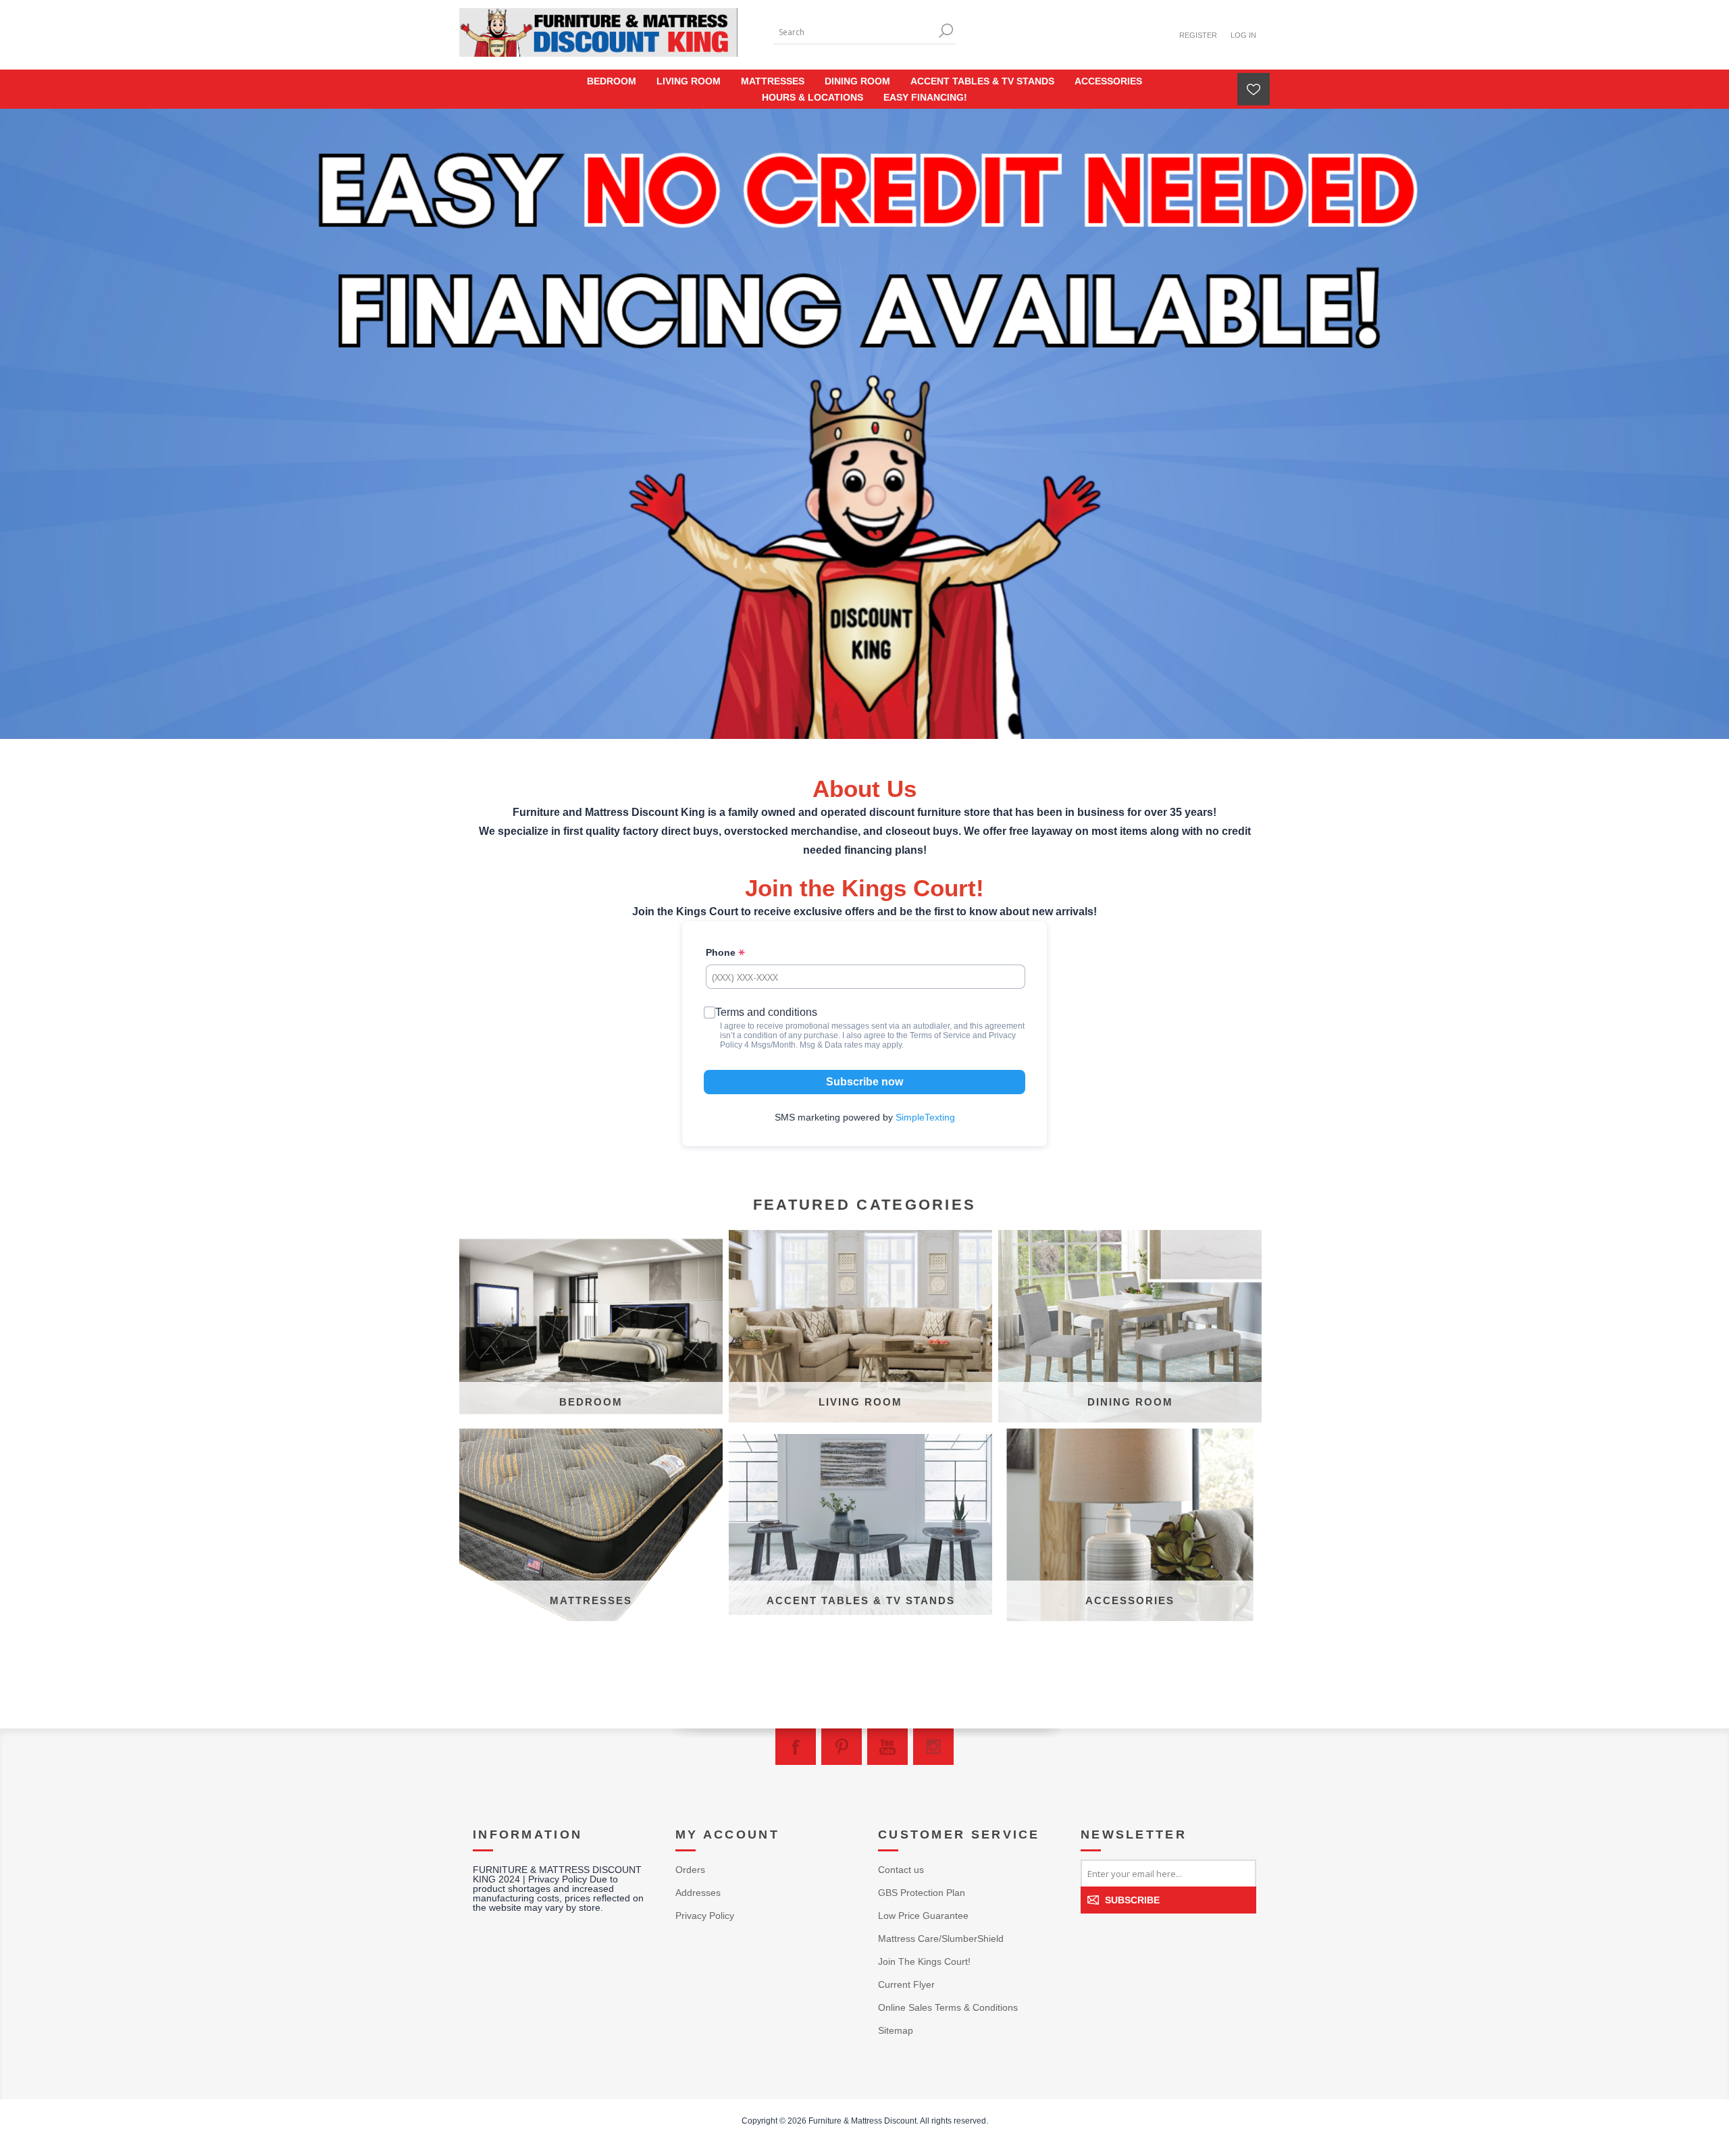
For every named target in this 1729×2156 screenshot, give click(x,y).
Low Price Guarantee (923, 1916)
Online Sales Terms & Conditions (948, 2007)
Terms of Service (940, 1035)
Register (1198, 35)
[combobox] (854, 32)
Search (946, 31)
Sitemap (896, 2030)
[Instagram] (933, 1747)
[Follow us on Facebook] (796, 1747)
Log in (1243, 35)
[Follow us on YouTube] (887, 1747)
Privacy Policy (705, 1916)
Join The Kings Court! (924, 1961)
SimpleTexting (925, 1117)
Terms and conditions (766, 1012)
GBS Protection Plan (922, 1893)
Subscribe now (864, 1082)
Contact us (901, 1870)
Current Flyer (906, 1984)
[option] (864, 424)
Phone (722, 952)
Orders (690, 1870)
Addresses (698, 1893)
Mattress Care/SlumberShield (941, 1939)
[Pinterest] (842, 1747)
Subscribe (1132, 1900)
